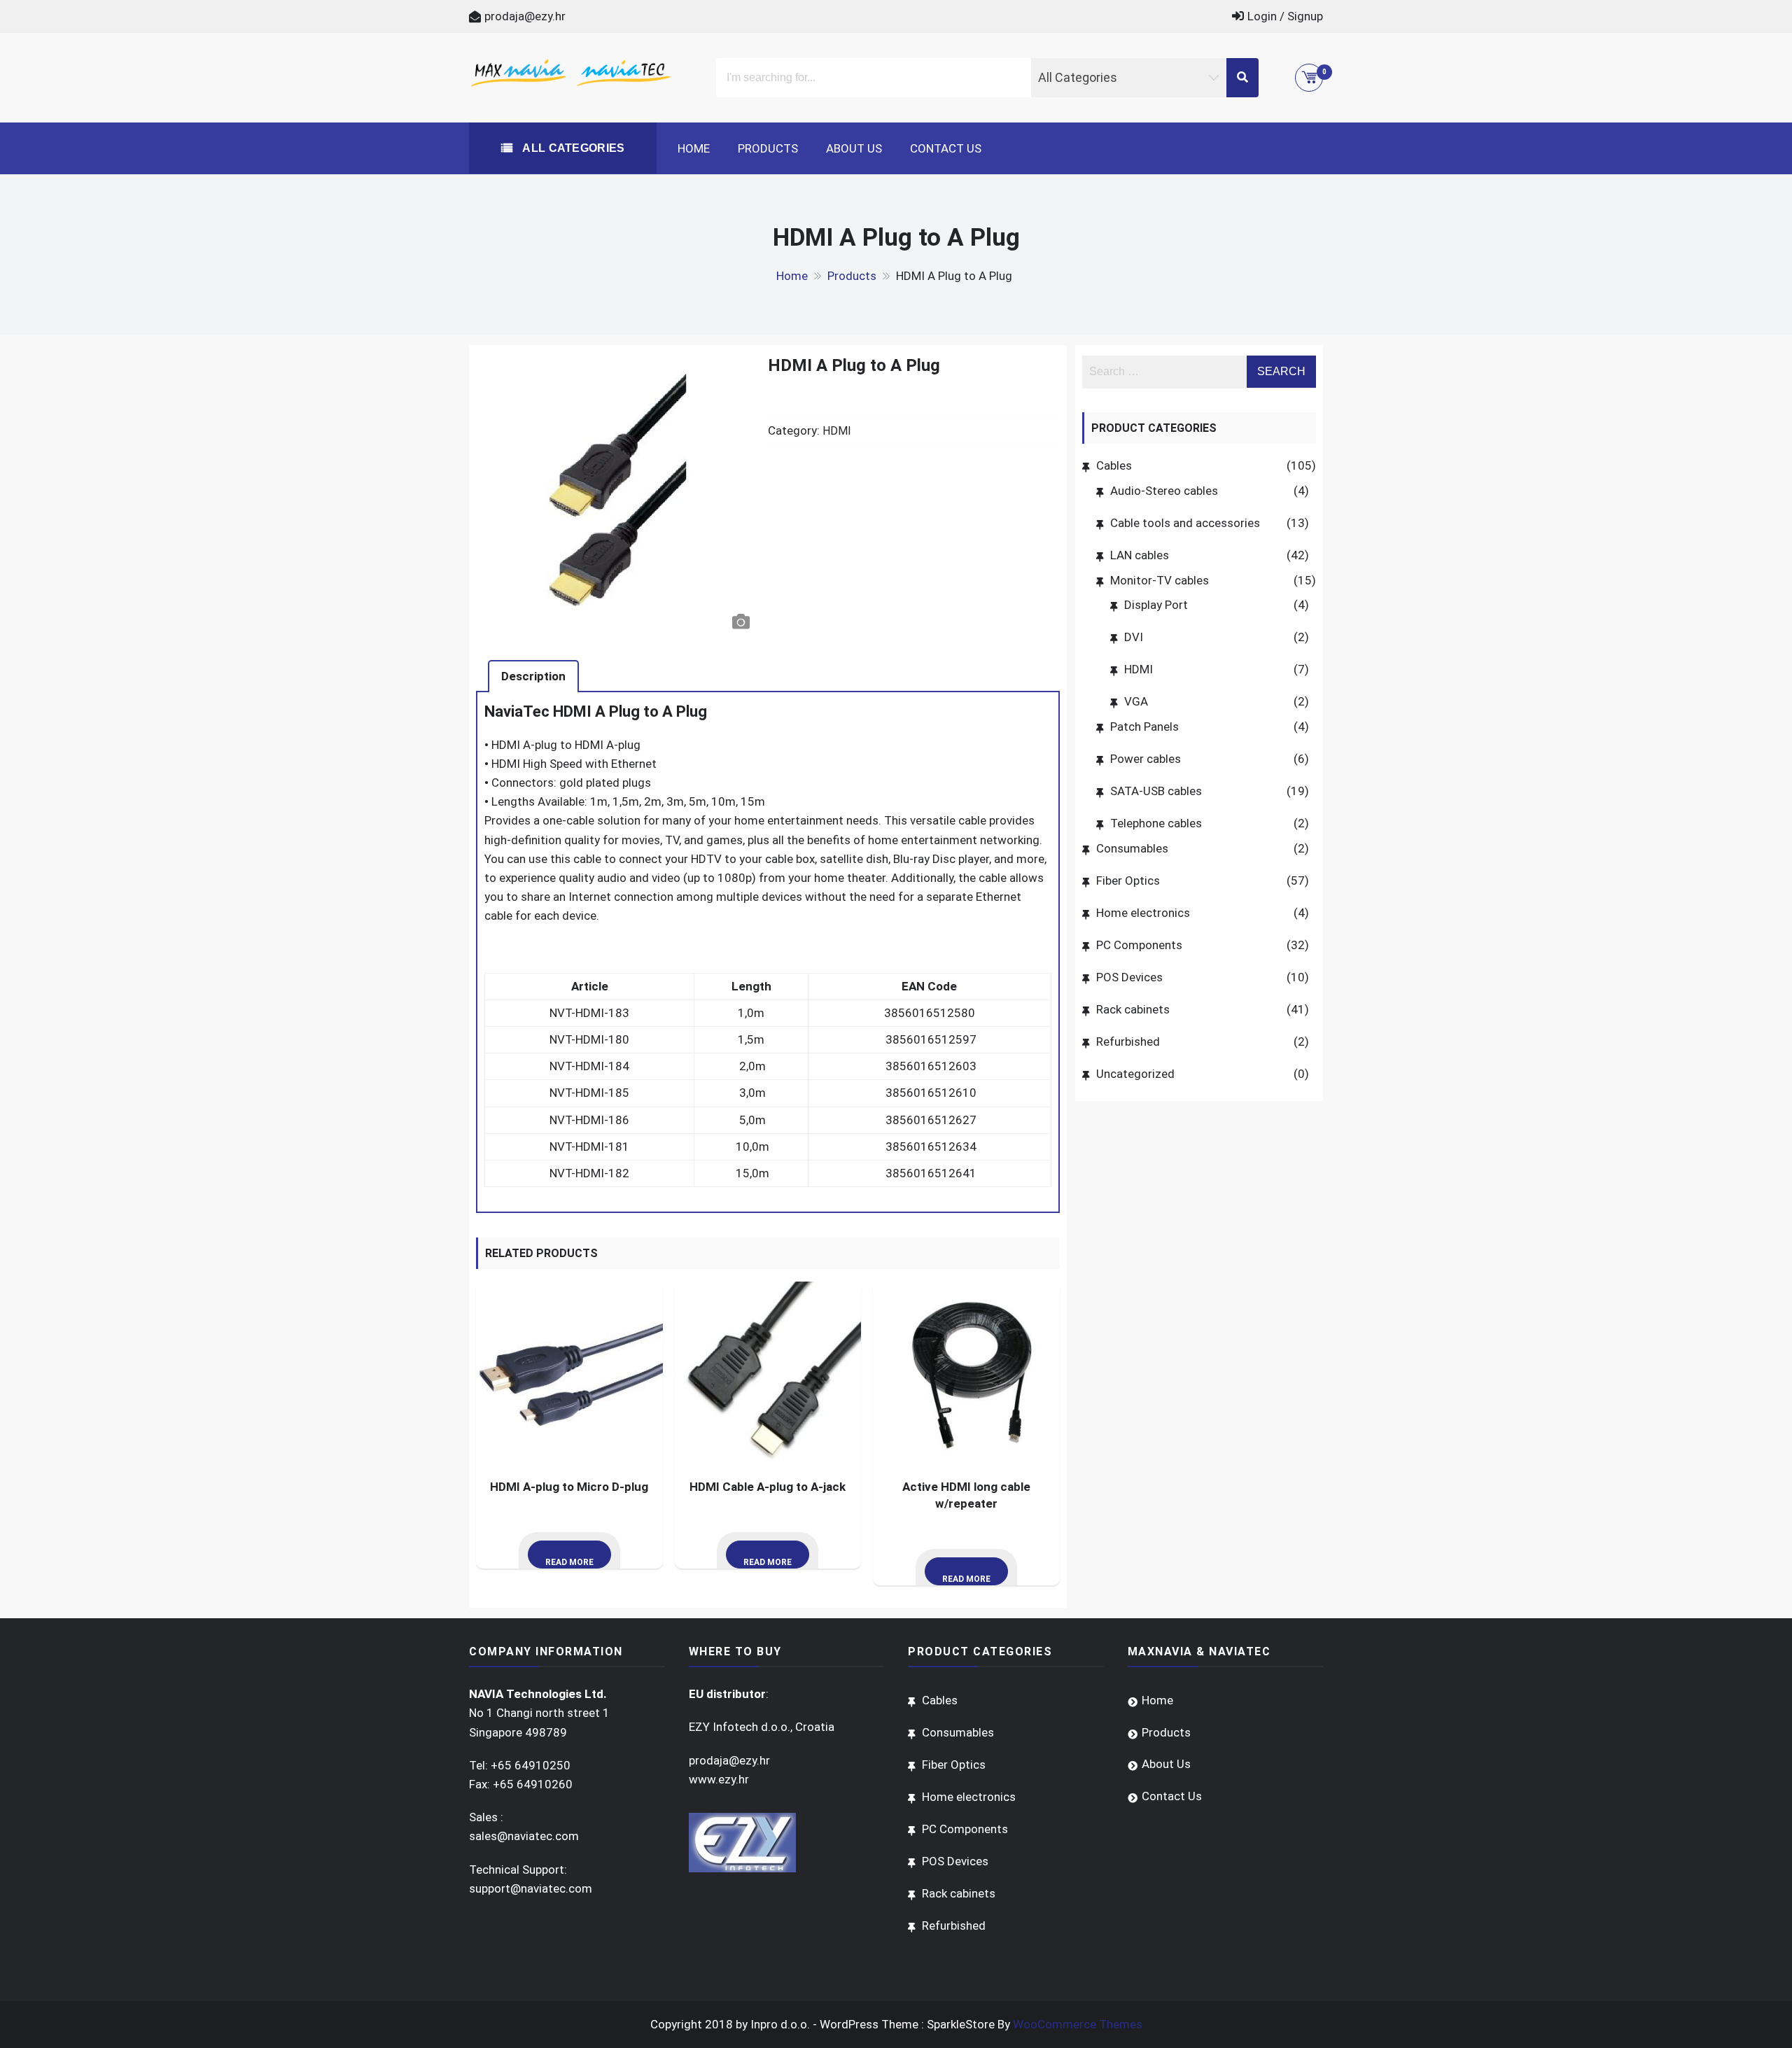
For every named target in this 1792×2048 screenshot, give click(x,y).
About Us (854, 148)
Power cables (1146, 759)
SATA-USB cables (1156, 791)
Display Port (1156, 605)
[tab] (533, 676)
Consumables (1132, 848)
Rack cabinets (1133, 1009)
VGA (1136, 701)
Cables (1114, 465)
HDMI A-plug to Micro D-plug (569, 1487)
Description (533, 676)
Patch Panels (1144, 727)
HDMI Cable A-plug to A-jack (768, 1487)
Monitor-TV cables (1160, 580)
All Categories (572, 148)
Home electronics (1143, 913)
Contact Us (946, 148)
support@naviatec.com (531, 1888)
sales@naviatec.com (524, 1836)
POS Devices (1129, 977)
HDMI (837, 431)
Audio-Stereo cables (1164, 491)
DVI (1134, 637)
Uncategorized (1135, 1074)
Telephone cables (1156, 823)
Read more (569, 1562)
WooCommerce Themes (1078, 2024)
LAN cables (1140, 555)
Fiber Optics (1128, 881)
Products (768, 148)
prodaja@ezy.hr (525, 16)
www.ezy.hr (719, 1779)
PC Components (1139, 945)
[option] (616, 496)
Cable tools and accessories (1185, 523)
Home (694, 148)
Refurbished (1128, 1041)
